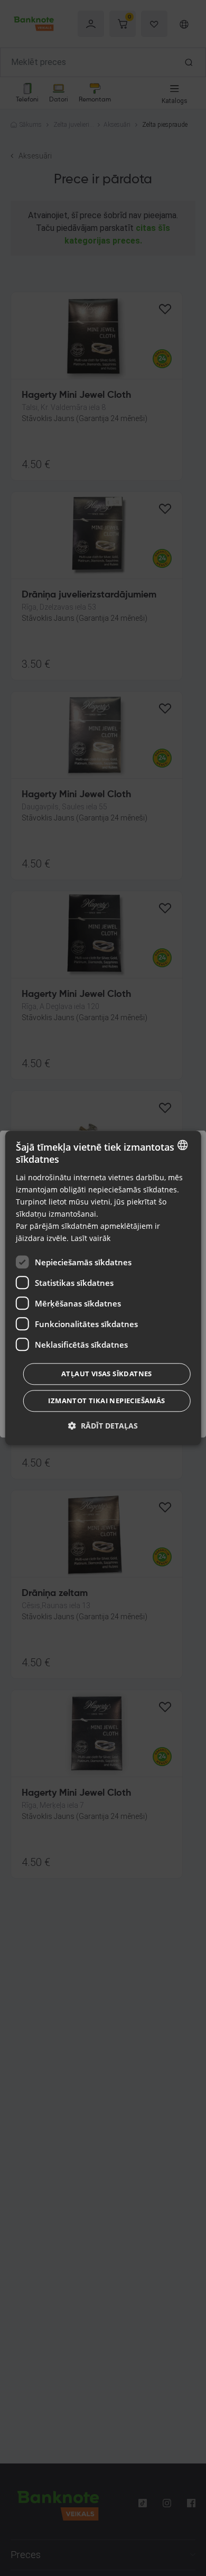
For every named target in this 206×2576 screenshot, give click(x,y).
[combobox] (182, 1145)
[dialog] (103, 1288)
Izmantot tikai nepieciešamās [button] (106, 1401)
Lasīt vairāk (91, 1239)
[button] (103, 1426)
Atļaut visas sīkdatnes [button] (107, 1374)
